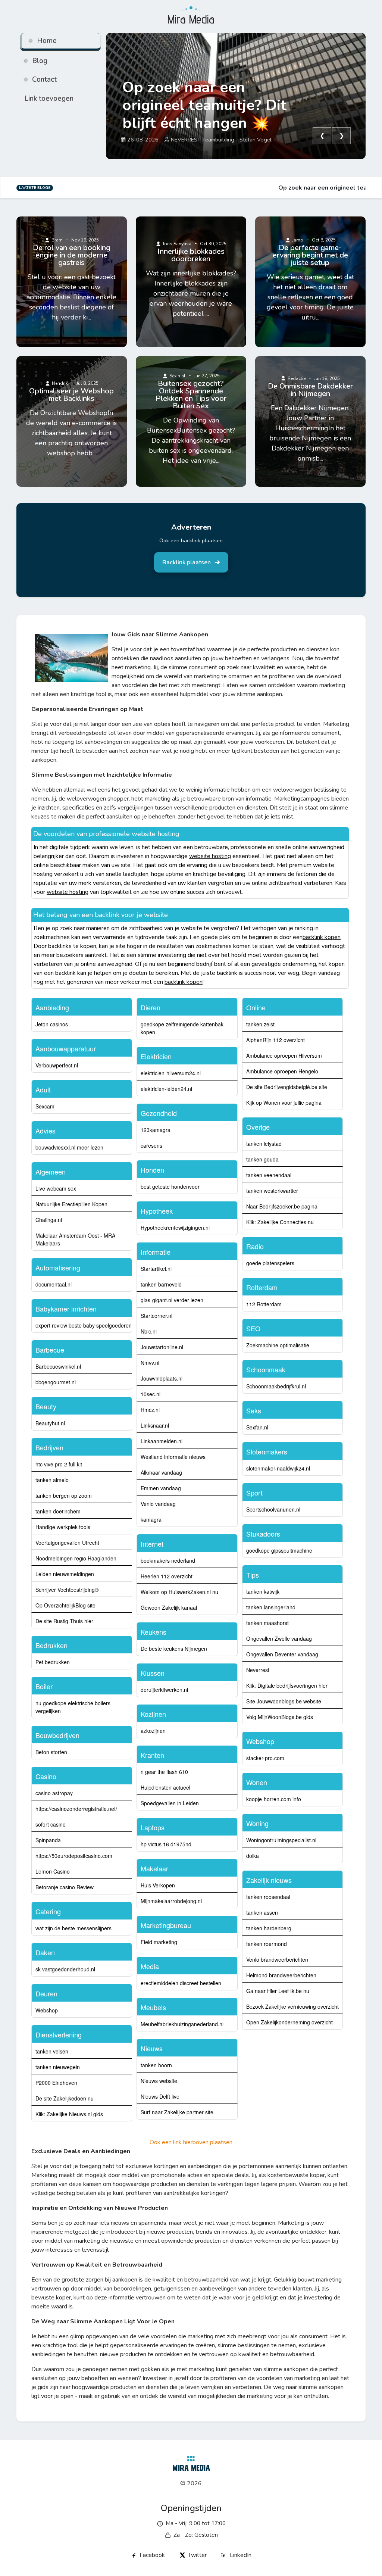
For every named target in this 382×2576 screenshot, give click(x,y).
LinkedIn (241, 2555)
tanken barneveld (161, 1284)
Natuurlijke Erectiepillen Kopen (71, 1204)
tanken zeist (260, 1024)
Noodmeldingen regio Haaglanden (76, 1558)
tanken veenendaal (269, 1175)
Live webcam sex (56, 1188)
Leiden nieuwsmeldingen (65, 1574)
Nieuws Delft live (160, 2096)
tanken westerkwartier (272, 1191)
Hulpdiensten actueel (165, 1787)
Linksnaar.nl (155, 1425)
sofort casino (51, 1824)
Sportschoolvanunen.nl (273, 1509)
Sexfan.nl (257, 1427)
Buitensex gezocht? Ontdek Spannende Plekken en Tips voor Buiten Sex (191, 395)
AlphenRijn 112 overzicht (275, 1040)
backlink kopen (322, 937)
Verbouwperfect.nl (57, 1065)
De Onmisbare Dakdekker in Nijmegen (310, 390)
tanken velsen (52, 2051)
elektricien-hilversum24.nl (171, 1073)
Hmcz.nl (150, 1410)
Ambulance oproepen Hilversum (284, 1055)
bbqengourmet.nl (56, 1382)
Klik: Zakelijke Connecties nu (280, 1222)
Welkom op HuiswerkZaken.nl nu (179, 1592)
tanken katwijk (263, 1591)
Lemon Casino (53, 1871)
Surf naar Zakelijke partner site (177, 2112)
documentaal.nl (54, 1284)
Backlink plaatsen (187, 562)
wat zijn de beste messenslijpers (73, 1928)
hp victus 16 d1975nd (166, 1844)
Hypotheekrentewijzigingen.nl (175, 1228)
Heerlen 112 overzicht (167, 1576)
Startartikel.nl (156, 1269)
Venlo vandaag (158, 1504)
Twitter (197, 2555)
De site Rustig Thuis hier (64, 1621)
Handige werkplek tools (63, 1527)
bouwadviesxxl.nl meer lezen (69, 1147)
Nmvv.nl (150, 1363)
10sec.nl (151, 1394)
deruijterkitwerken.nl (164, 1690)
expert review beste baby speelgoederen (84, 1325)
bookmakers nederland (168, 1560)
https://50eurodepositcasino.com (74, 1856)
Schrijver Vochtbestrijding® (67, 1590)
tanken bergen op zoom (64, 1496)
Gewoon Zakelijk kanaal (169, 1607)
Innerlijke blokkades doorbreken (191, 255)
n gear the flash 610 (164, 1772)
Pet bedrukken (53, 1662)
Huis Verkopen (158, 1885)
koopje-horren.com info (274, 1799)
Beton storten (51, 1752)
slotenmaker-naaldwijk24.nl (278, 1468)
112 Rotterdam (264, 1304)
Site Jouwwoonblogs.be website (284, 1701)
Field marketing (159, 1942)
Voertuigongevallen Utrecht (67, 1543)
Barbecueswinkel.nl (58, 1366)
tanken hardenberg (269, 1928)
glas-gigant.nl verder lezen (172, 1300)
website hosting (210, 856)
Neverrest (258, 1670)
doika (253, 1856)
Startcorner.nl (156, 1316)
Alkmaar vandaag (161, 1472)
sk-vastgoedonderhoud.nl (65, 1969)
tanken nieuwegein (58, 2067)
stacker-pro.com (265, 1758)
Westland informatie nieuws (173, 1457)
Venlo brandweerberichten (277, 1959)
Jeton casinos (52, 1024)
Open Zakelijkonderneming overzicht (289, 2022)
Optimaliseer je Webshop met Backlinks (71, 395)
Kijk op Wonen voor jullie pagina (284, 1103)
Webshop (47, 2010)
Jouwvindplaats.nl (162, 1378)
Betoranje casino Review (65, 1887)
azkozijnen (153, 1731)
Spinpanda (48, 1840)
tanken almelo (52, 1480)
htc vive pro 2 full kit (59, 1464)
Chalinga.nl (49, 1220)
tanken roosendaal (268, 1897)
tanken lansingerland (271, 1607)
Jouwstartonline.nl (162, 1347)
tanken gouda (262, 1159)
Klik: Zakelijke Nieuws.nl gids (69, 2114)
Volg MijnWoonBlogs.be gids (280, 1717)
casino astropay (54, 1793)
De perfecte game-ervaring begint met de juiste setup (310, 255)
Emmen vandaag (161, 1488)
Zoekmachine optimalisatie (278, 1345)
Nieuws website (159, 2081)
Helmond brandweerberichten (281, 1975)
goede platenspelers (270, 1263)
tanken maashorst (267, 1623)
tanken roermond (267, 1944)
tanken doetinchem (58, 1511)
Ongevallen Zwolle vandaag (279, 1638)
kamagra (151, 1519)
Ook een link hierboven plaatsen (191, 2142)
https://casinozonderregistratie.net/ (76, 1809)
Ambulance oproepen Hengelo (282, 1071)
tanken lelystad (264, 1144)
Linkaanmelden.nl (162, 1441)
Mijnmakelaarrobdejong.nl (171, 1901)
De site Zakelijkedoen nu (65, 2098)
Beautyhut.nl (50, 1423)
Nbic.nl (149, 1331)
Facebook (152, 2555)
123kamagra (156, 1130)
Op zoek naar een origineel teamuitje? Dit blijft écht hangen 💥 (204, 105)
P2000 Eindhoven (56, 2083)
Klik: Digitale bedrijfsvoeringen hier (287, 1685)
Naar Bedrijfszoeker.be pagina (282, 1206)
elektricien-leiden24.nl (166, 1089)
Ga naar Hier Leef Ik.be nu (278, 1991)
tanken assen (262, 1912)
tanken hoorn (156, 2065)
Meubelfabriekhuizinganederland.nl (182, 2024)
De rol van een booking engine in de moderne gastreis (72, 255)
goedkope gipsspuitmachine (279, 1550)
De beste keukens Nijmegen (174, 1649)
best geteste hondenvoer (170, 1186)
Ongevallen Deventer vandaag (282, 1654)
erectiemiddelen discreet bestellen (181, 1983)
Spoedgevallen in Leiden (170, 1803)
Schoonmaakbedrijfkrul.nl (276, 1386)
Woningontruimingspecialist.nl (281, 1840)
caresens (151, 1145)
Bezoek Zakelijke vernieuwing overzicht (292, 2006)
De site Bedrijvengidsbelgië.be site (287, 1087)
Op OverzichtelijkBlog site (65, 1605)
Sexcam (45, 1106)
